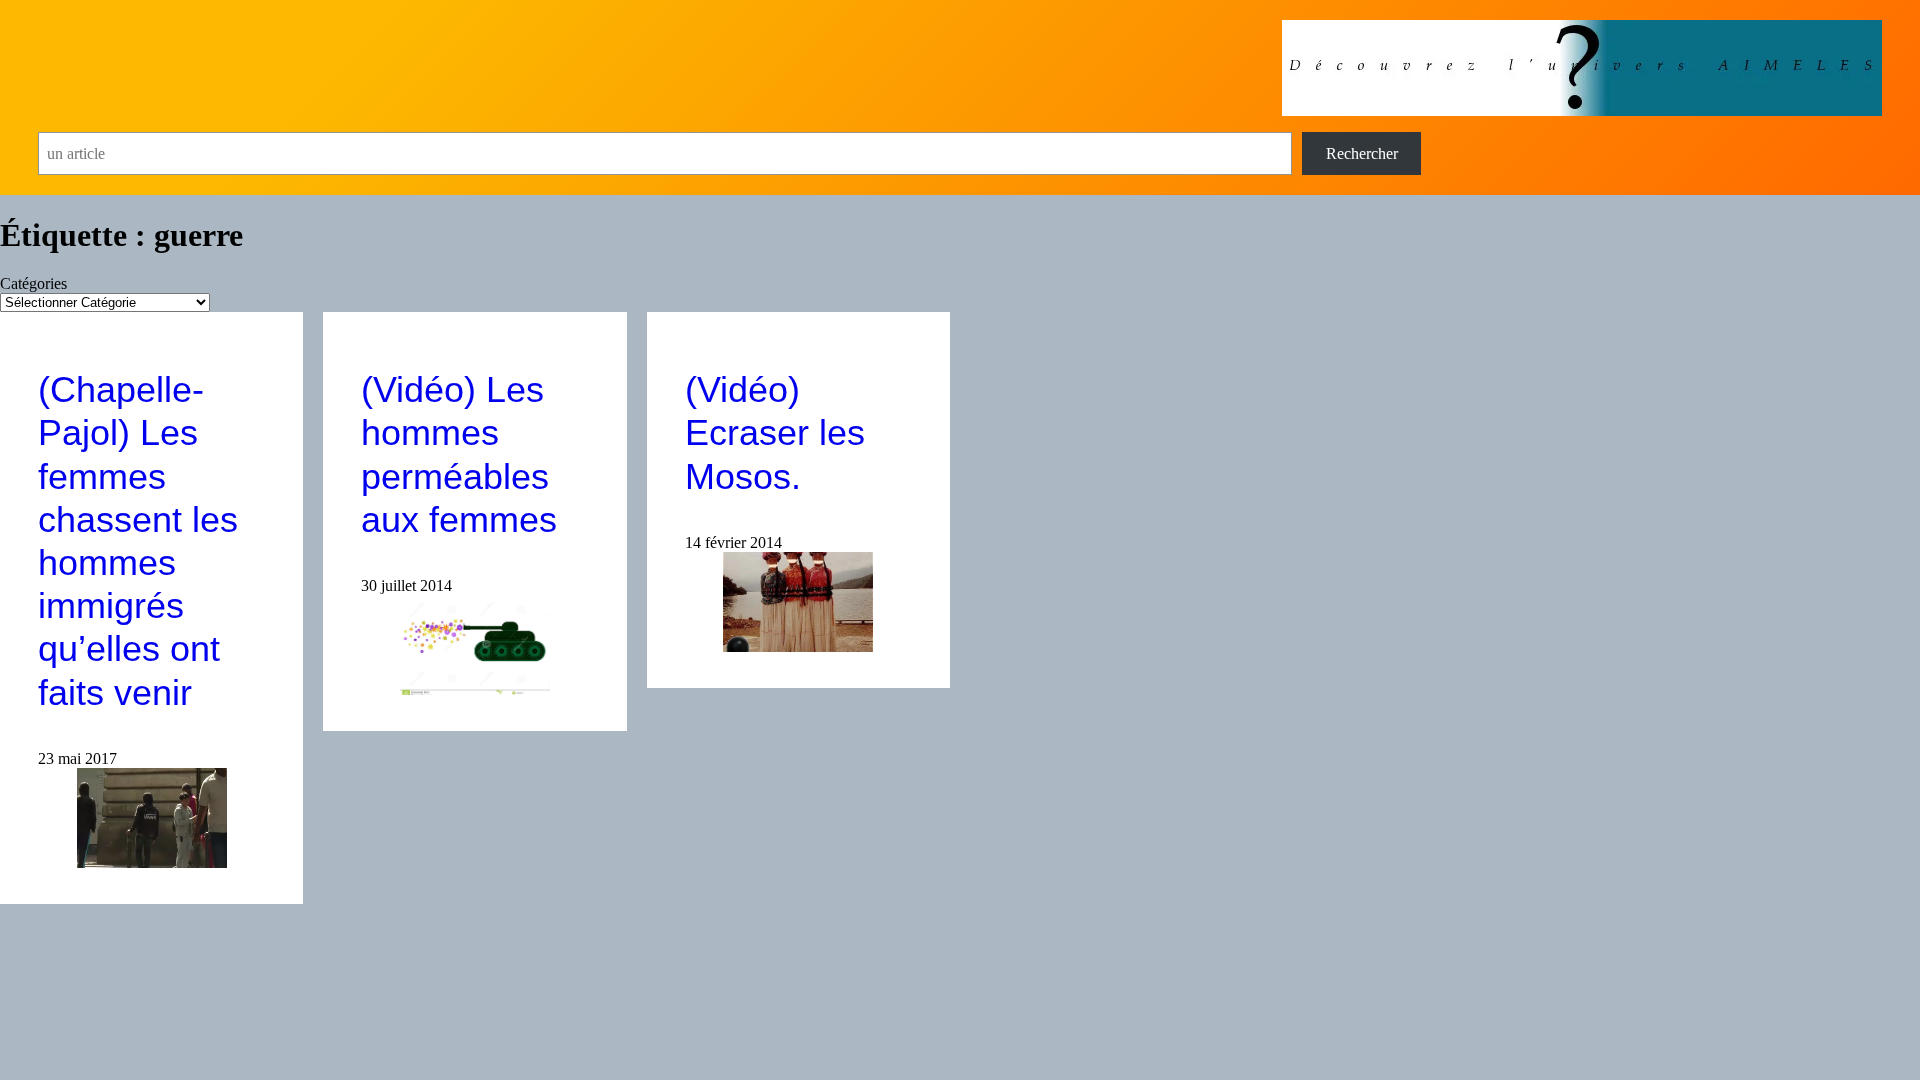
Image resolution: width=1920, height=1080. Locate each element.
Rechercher (1362, 153)
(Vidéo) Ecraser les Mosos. (775, 432)
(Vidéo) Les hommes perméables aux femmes (459, 454)
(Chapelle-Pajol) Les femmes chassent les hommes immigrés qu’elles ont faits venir (138, 540)
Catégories (33, 283)
